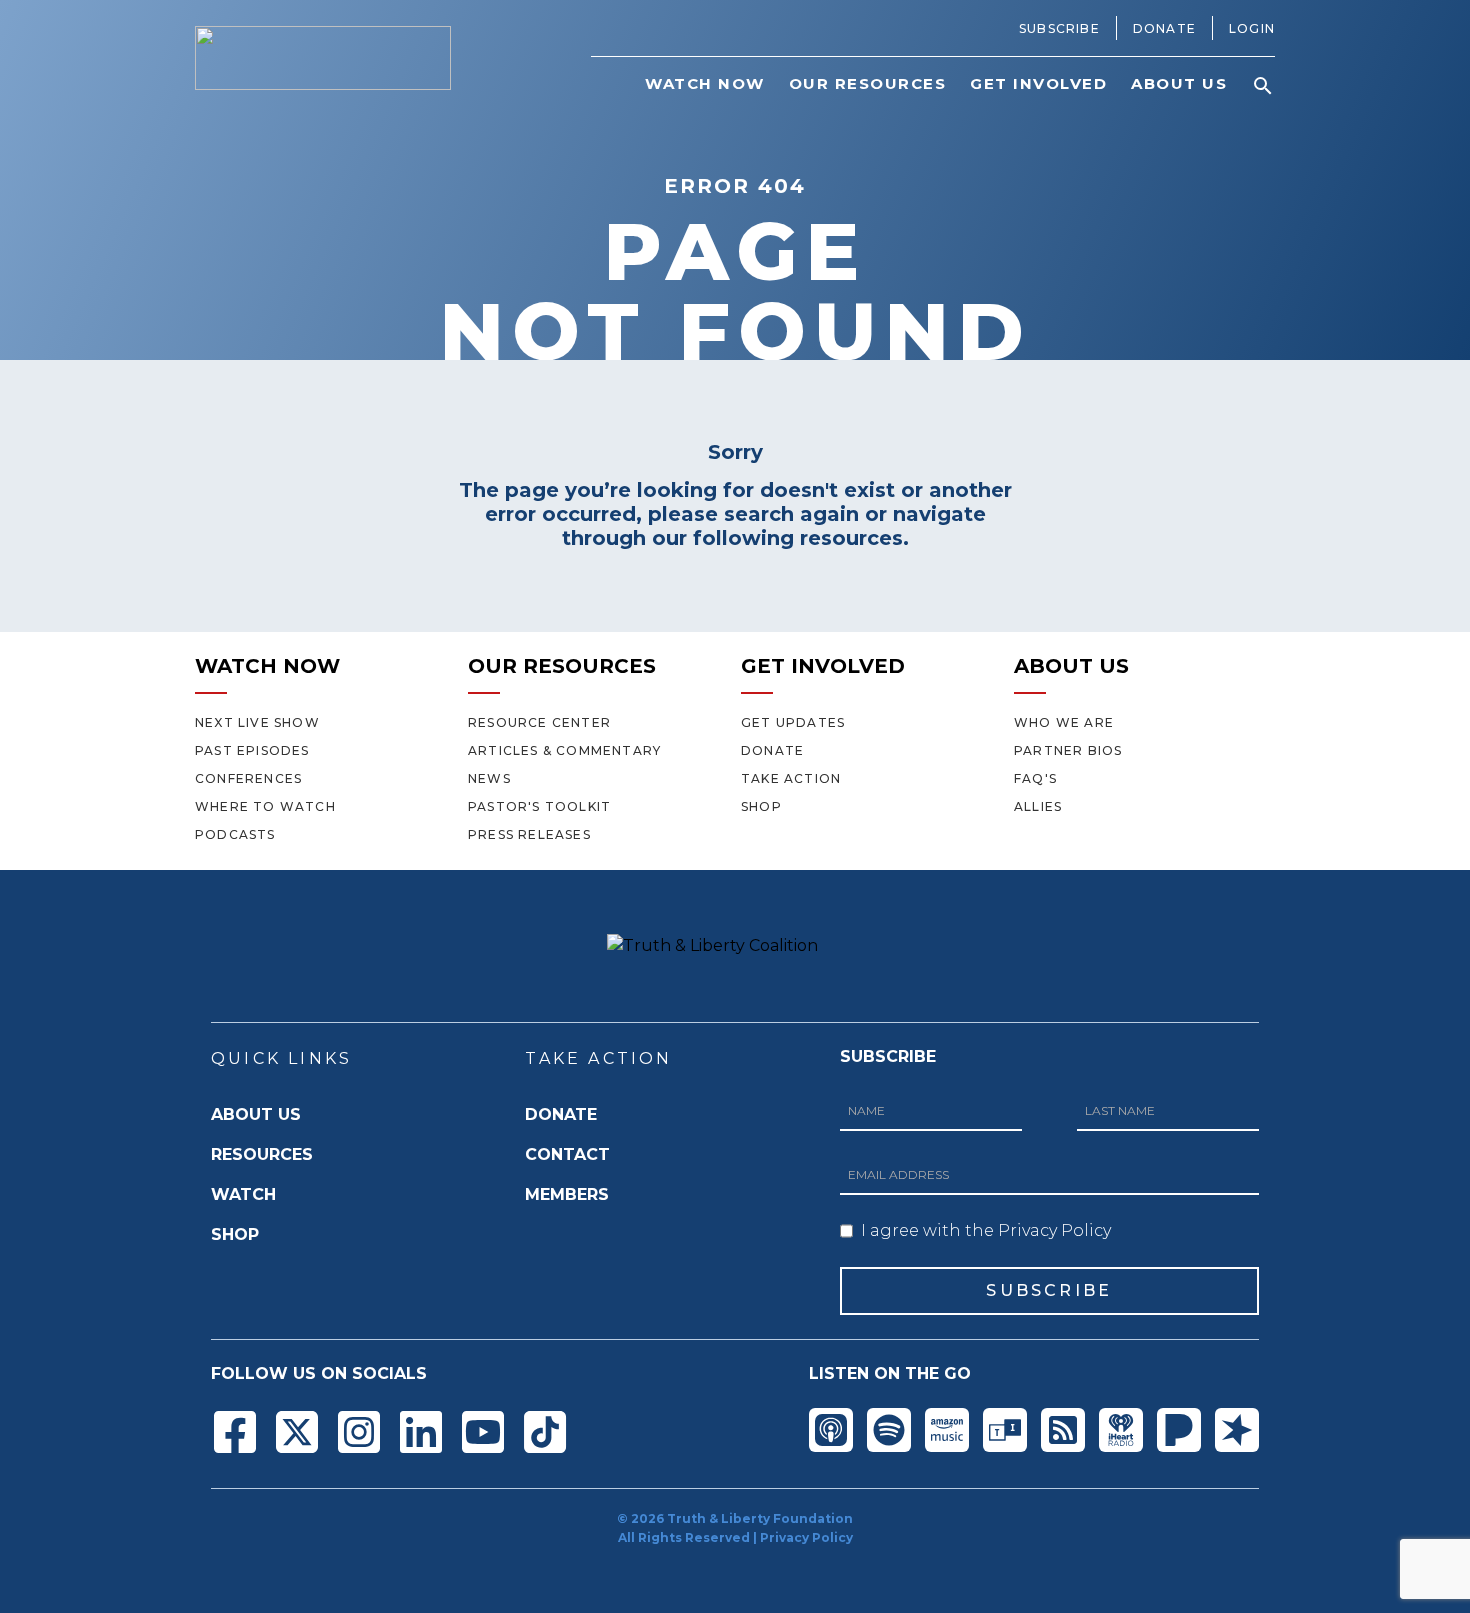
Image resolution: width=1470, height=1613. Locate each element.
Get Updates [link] (793, 722)
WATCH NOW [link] (705, 83)
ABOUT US (1071, 666)
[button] (1263, 86)
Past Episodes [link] (252, 750)
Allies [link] (1038, 806)
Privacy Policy (806, 1537)
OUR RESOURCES (562, 666)
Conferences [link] (248, 778)
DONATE (561, 1114)
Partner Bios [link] (1068, 750)
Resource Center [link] (539, 722)
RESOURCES (262, 1154)
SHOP (235, 1234)
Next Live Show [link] (257, 722)
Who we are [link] (1064, 722)
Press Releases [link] (529, 834)
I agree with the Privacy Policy (986, 1230)
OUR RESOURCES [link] (868, 83)
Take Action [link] (791, 778)
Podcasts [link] (235, 834)
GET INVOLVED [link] (1038, 83)
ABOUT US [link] (1179, 83)
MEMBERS (567, 1194)
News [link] (489, 778)
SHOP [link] (761, 806)
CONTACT (567, 1154)
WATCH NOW (267, 666)
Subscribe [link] (1059, 28)
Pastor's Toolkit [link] (539, 806)
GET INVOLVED (823, 666)
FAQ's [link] (1035, 778)
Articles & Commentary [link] (564, 750)
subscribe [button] (1049, 1290)
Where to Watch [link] (265, 806)
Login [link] (1252, 28)
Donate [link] (1164, 28)
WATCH (243, 1194)
